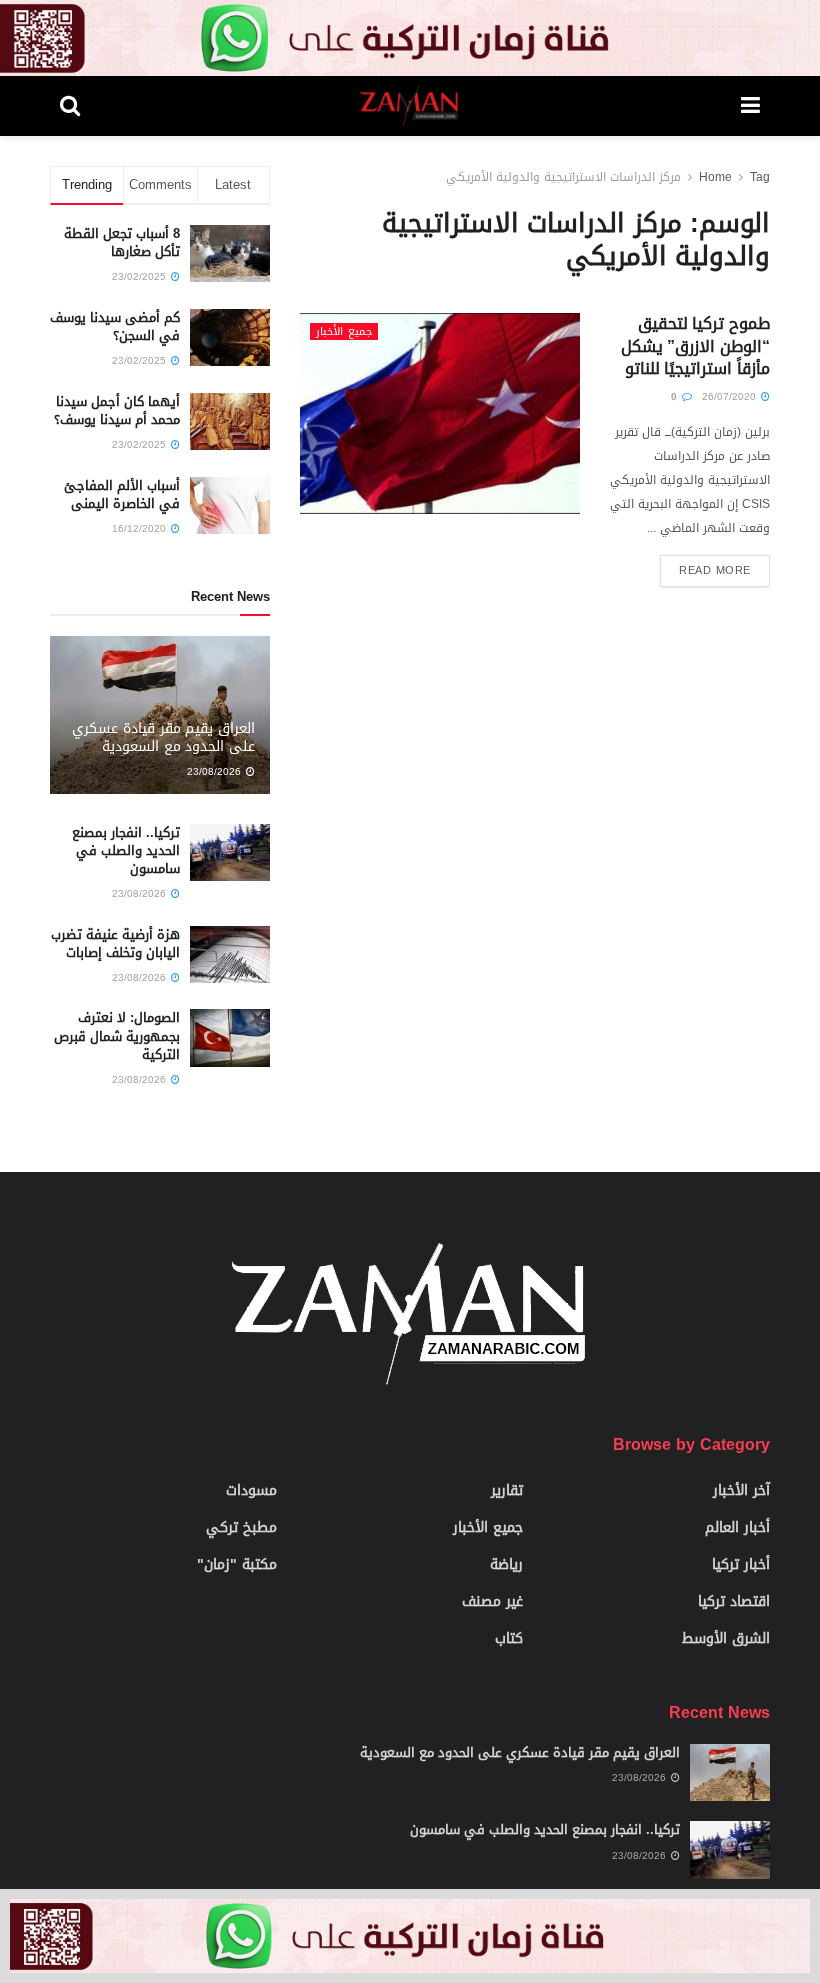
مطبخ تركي (241, 1527)
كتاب (509, 1638)
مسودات (251, 1490)
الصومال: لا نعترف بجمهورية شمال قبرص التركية (117, 1035)
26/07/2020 (730, 396)
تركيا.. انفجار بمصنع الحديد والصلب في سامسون (126, 850)
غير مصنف (492, 1601)
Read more (715, 570)
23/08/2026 (215, 771)
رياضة (506, 1564)
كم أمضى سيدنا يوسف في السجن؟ (115, 326)
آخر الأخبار (741, 1490)
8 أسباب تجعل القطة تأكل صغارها (122, 242)
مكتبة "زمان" (237, 1564)
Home (715, 177)
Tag (760, 177)
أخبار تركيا (741, 1564)
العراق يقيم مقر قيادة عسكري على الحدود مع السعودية (163, 737)
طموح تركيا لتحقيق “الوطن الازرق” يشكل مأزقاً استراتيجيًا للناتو (695, 346)
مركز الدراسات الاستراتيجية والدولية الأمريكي (563, 177)
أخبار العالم (737, 1527)
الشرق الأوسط (726, 1638)
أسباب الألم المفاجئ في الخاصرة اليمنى (122, 494)
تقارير (507, 1490)
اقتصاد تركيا (734, 1601)
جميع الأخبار (344, 331)
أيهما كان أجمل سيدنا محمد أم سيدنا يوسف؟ (117, 410)
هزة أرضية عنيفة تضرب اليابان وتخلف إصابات (115, 943)
